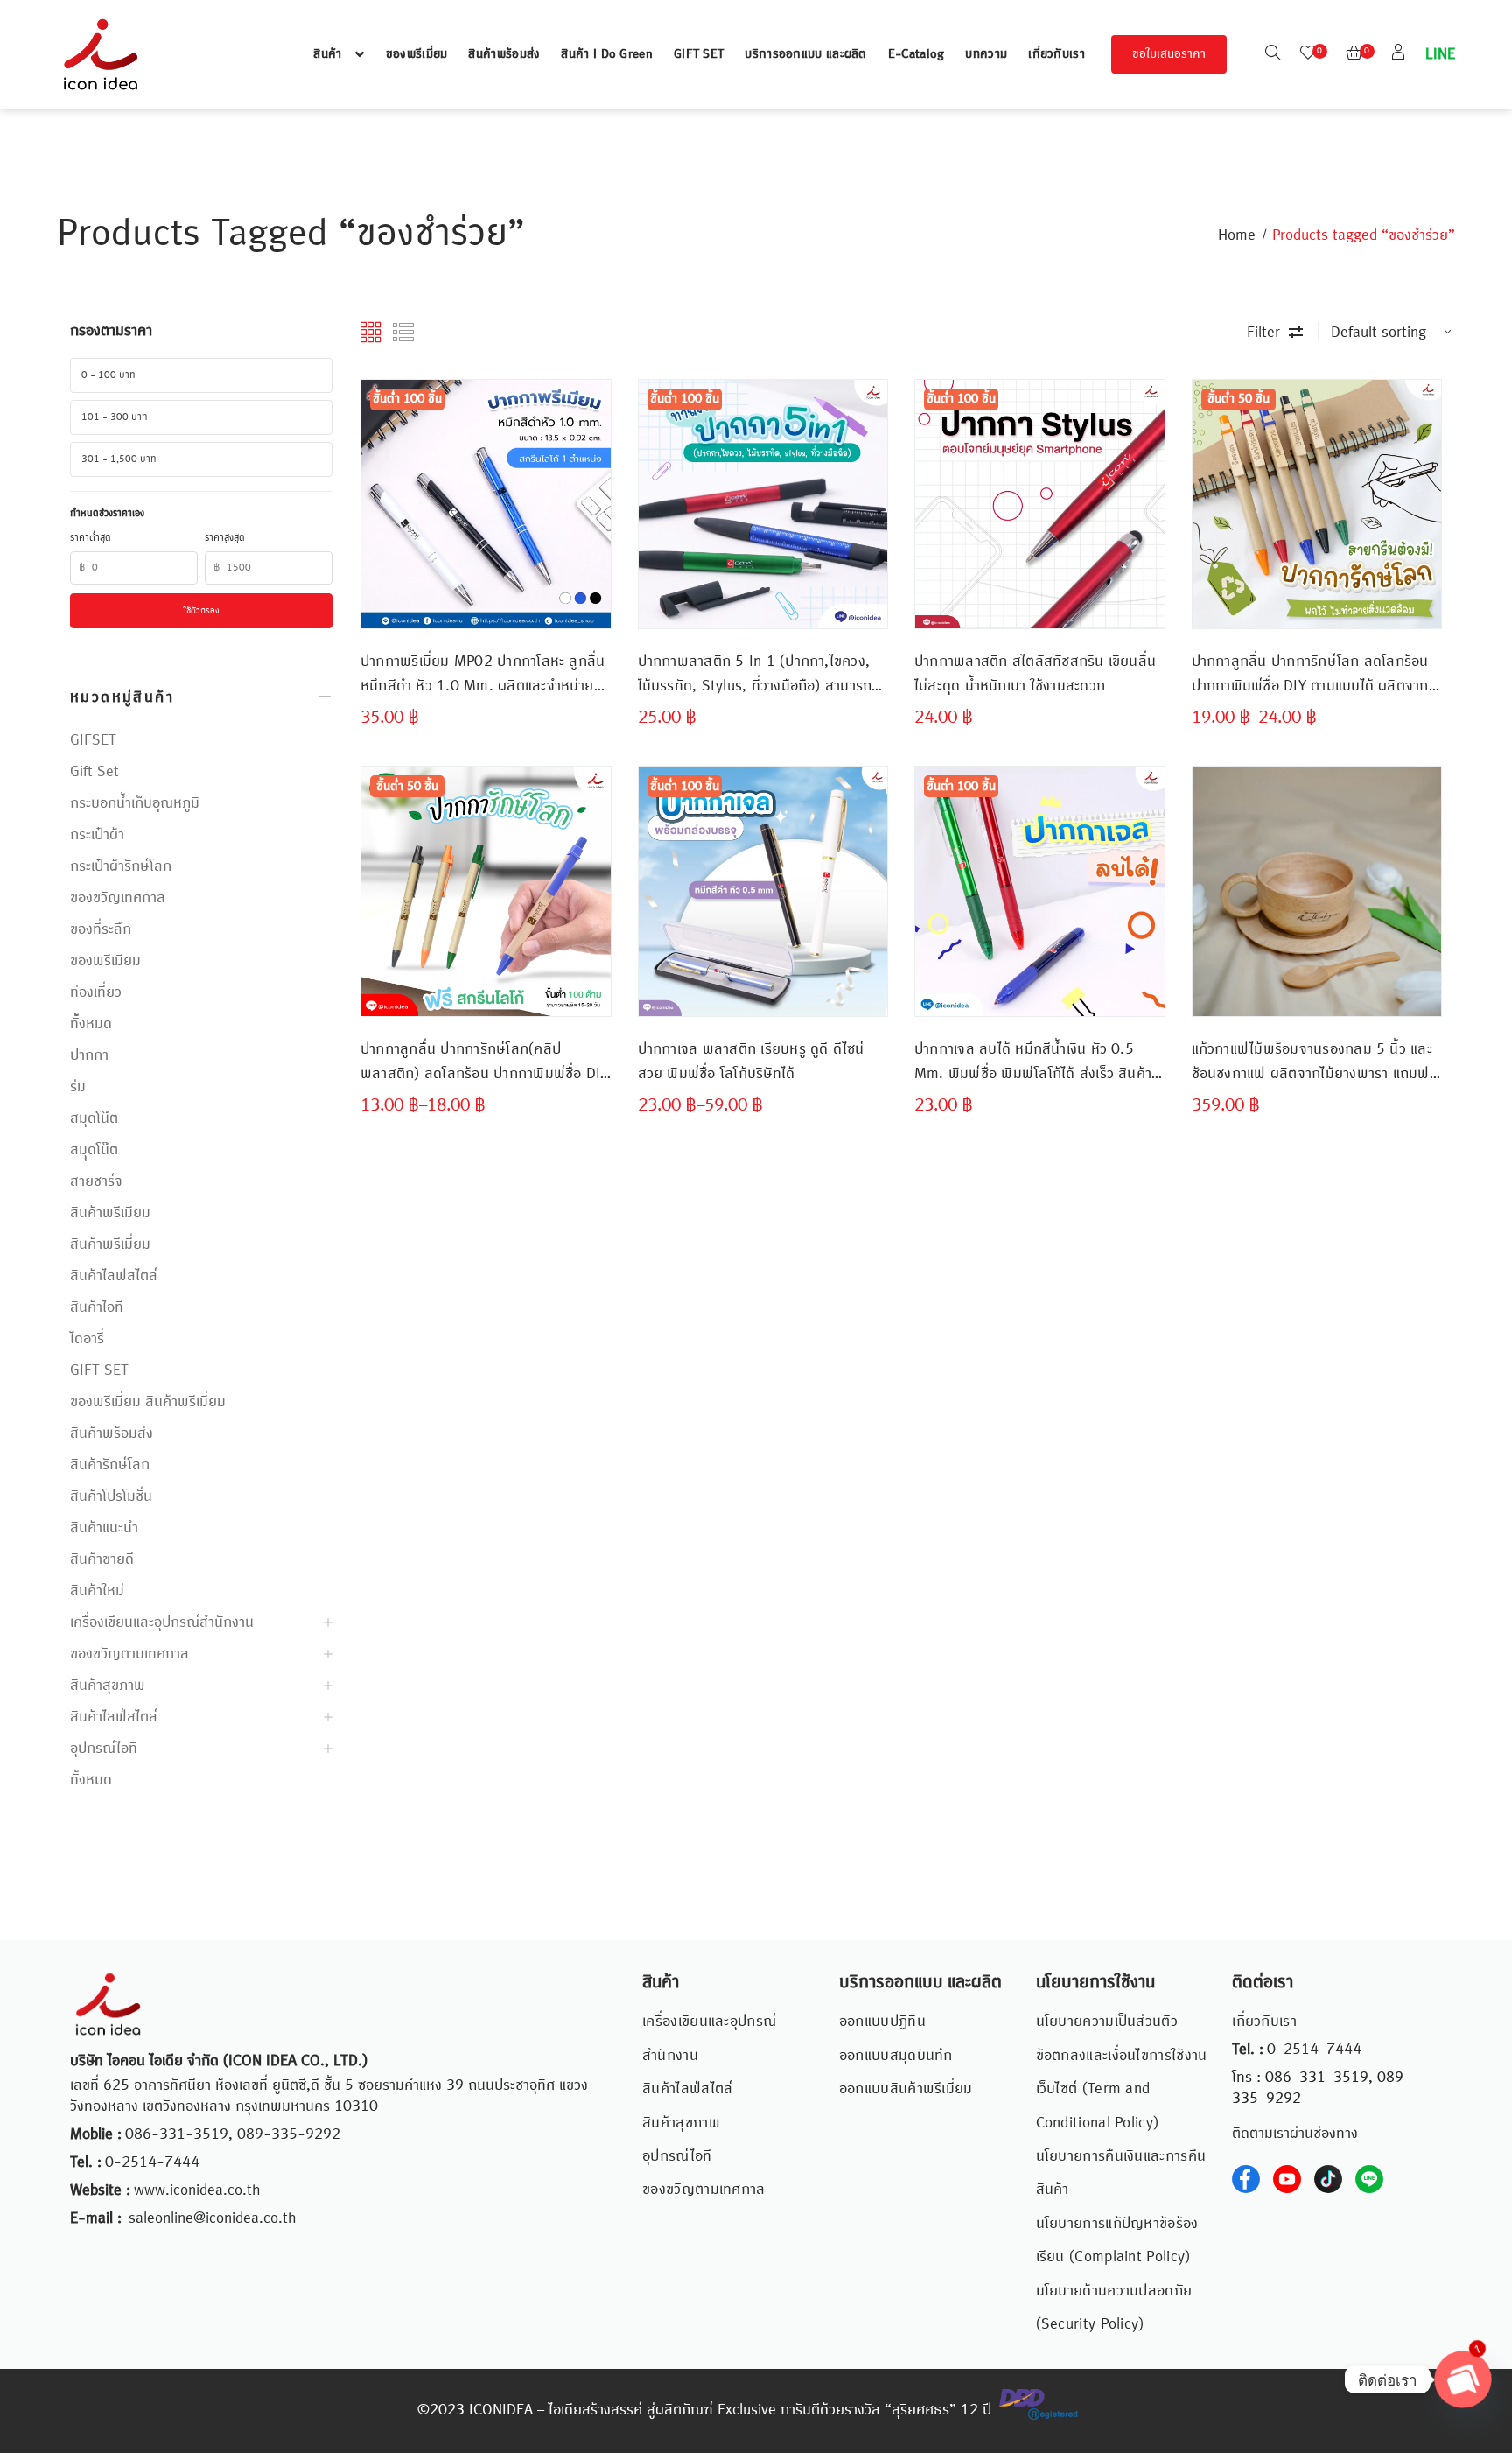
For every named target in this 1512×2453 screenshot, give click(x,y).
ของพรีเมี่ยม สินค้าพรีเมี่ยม (148, 1402)
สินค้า (327, 54)
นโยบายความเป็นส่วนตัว (1107, 2022)
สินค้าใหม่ (97, 1591)
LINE (1438, 54)
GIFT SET (699, 54)
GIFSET (93, 740)
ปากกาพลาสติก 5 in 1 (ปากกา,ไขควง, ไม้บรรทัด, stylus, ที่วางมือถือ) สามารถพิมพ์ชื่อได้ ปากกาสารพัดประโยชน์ (755, 674)
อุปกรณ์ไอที (104, 1749)
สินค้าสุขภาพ (108, 1686)
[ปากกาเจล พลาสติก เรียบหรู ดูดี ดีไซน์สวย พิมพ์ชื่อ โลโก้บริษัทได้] (763, 891)
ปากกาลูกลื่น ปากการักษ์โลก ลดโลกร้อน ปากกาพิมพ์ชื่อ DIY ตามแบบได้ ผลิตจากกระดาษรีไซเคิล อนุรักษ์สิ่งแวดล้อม (1310, 674)
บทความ (986, 54)
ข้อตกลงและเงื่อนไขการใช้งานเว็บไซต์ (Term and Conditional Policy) (1122, 2089)
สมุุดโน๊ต (94, 1150)
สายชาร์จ (96, 1181)
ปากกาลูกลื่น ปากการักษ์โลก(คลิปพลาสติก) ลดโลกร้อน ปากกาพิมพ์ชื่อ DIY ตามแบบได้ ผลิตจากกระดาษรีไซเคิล (484, 1062)
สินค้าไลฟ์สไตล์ (114, 1717)
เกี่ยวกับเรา (1057, 54)
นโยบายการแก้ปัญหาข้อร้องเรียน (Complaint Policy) (1117, 2240)
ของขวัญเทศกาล (118, 898)
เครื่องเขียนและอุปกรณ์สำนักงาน (162, 1622)
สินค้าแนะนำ (104, 1528)
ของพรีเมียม (105, 961)
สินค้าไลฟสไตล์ (114, 1276)
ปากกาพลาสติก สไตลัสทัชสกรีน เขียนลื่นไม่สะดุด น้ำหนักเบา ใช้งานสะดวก (1035, 674)
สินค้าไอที (97, 1307)
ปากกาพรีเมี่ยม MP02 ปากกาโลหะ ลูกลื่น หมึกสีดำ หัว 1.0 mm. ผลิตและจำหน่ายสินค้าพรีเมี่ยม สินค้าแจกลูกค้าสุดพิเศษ (483, 674)
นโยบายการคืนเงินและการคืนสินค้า (1121, 2173)
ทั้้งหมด (91, 1024)
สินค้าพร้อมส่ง (504, 54)
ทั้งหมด (91, 1780)
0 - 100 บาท (108, 375)
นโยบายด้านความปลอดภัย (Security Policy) (1114, 2308)
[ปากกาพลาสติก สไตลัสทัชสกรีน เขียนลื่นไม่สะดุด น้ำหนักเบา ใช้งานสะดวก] (1040, 505)
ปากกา (89, 1055)
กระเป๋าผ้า (97, 835)
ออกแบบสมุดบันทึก (896, 2056)
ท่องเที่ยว (96, 992)
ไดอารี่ (87, 1339)
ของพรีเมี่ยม (417, 54)
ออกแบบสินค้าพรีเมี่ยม (906, 2089)
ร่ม (78, 1087)
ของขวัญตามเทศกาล (129, 1654)
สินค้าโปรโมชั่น (111, 1496)
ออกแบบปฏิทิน (882, 2022)
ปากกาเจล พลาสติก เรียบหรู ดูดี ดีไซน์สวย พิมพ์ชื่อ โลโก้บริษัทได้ (751, 1062)
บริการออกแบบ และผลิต (805, 54)
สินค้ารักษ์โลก (110, 1465)
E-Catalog (917, 54)
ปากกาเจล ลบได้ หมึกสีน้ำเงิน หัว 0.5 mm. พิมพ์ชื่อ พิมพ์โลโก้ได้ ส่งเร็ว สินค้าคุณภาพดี (1033, 1062)
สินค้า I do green (607, 54)
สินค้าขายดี (102, 1559)
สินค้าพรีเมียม (110, 1213)
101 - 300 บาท (115, 417)
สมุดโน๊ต (94, 1118)
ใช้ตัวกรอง (202, 611)
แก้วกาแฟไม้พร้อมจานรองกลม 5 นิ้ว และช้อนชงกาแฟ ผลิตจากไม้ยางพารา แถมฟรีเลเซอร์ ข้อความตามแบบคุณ (1314, 1062)
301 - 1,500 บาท (119, 459)
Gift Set (94, 772)
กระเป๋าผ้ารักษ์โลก (121, 866)
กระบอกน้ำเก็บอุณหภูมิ (135, 803)
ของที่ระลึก (101, 929)
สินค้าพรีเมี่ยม (110, 1244)
